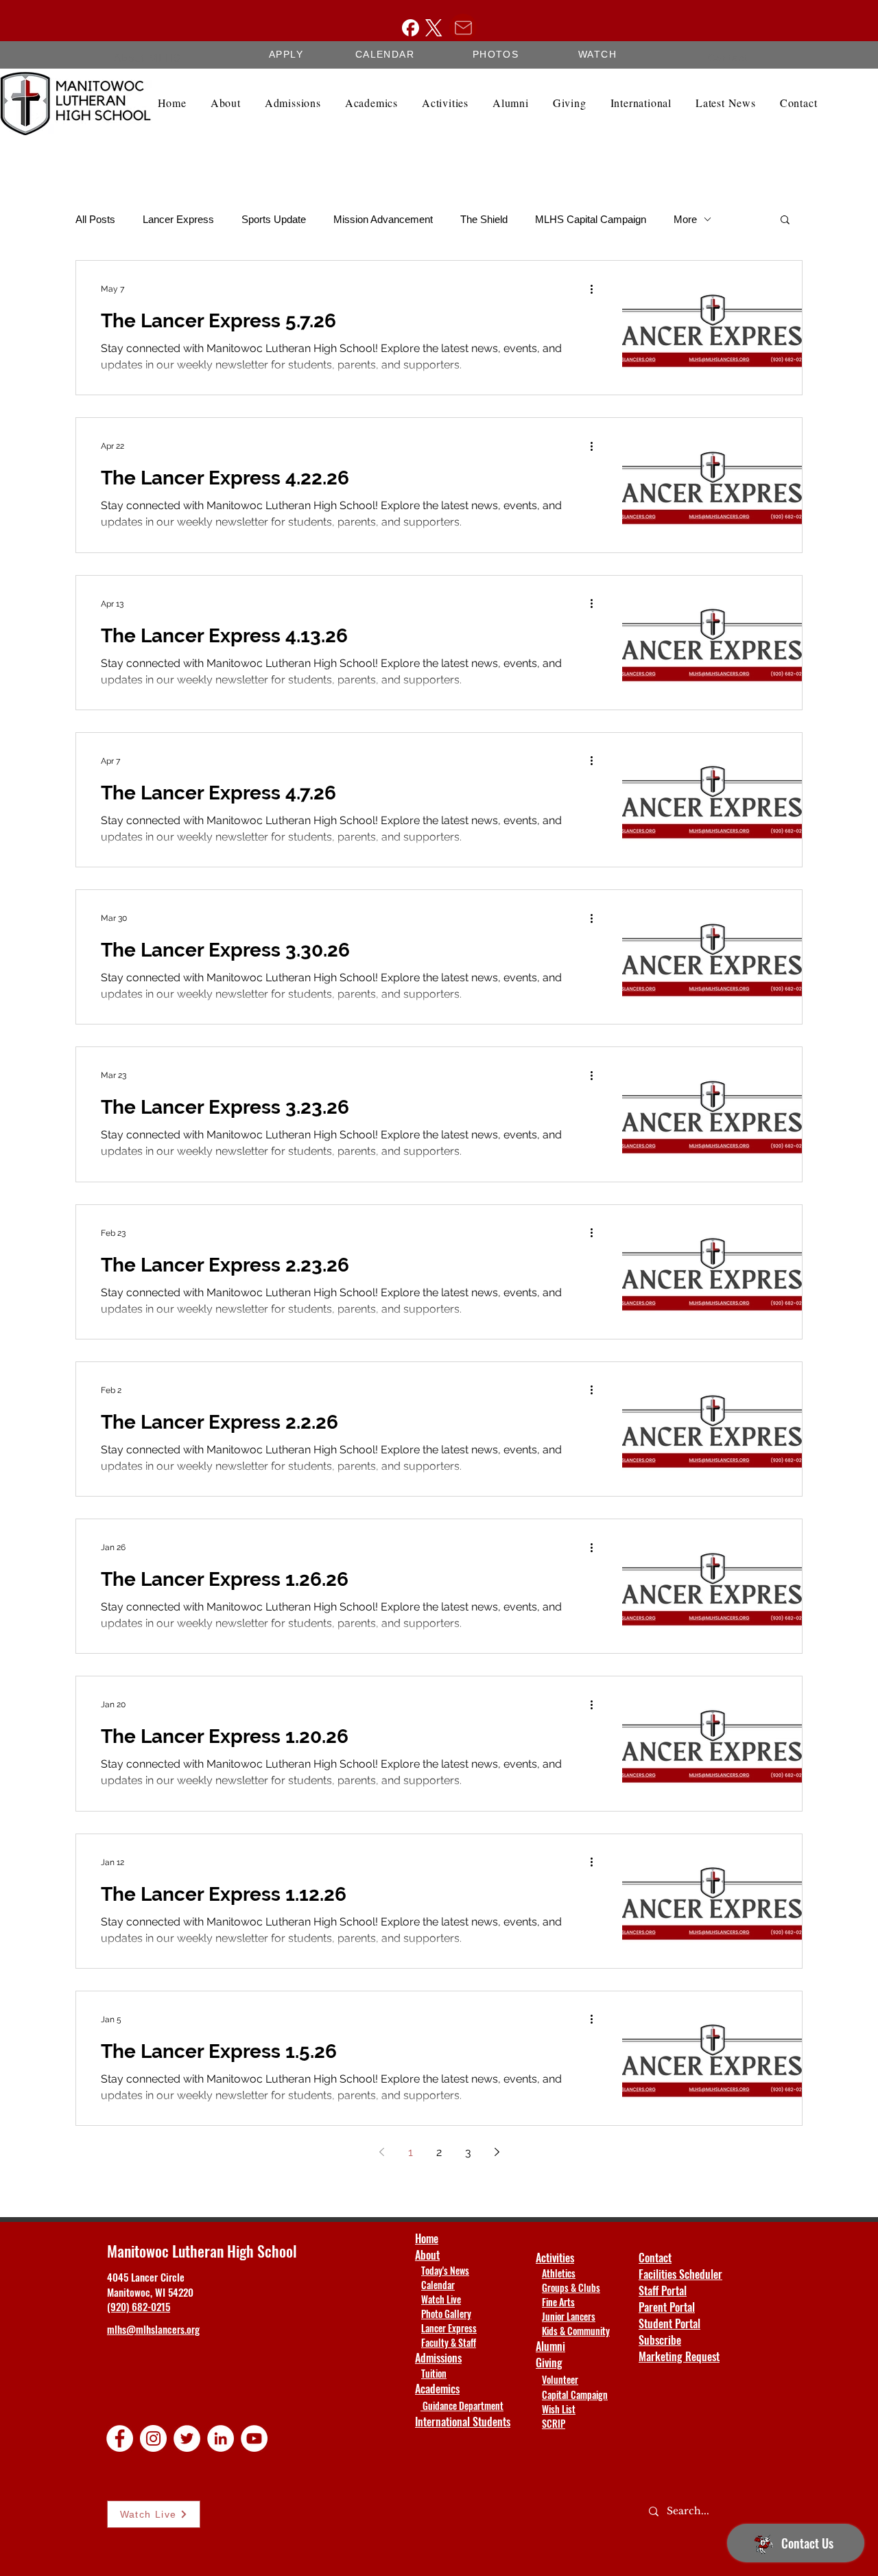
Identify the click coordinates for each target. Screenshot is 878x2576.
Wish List (559, 2409)
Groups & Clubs (571, 2287)
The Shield (484, 219)
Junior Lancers (569, 2316)
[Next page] (497, 2152)
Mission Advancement (383, 219)
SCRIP (554, 2423)
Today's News (445, 2270)
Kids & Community (576, 2331)
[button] (785, 221)
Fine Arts (558, 2302)
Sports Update (274, 219)
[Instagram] (153, 2438)
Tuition (434, 2373)
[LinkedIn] (221, 2438)
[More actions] (596, 289)
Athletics (559, 2273)
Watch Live (441, 2299)
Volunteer (560, 2379)
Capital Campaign (575, 2394)
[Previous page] (381, 2152)
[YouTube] (254, 2438)
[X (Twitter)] (434, 28)
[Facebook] (411, 28)
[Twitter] (187, 2438)
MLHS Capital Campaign (591, 219)
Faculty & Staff (449, 2342)
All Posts (95, 219)
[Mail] (463, 27)
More (685, 219)
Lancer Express (178, 219)
